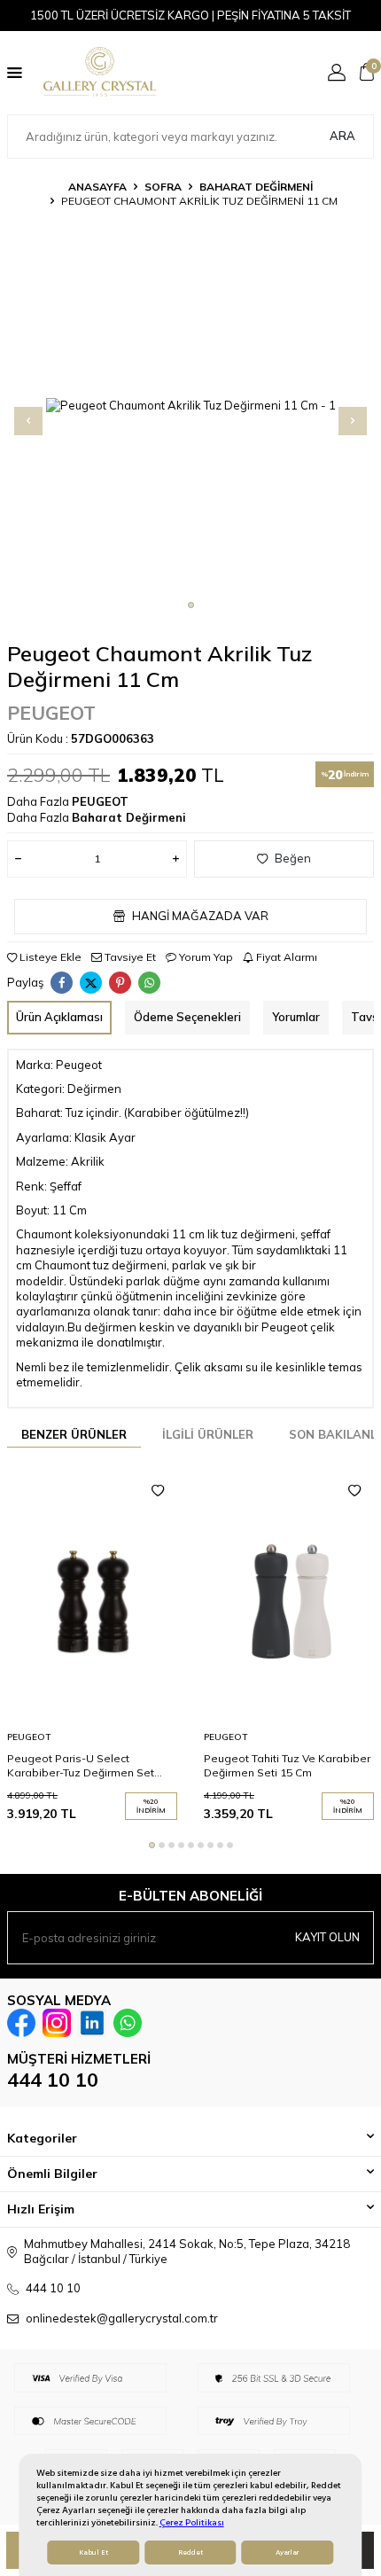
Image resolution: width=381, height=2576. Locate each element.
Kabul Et (93, 2553)
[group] (190, 406)
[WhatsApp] (128, 2023)
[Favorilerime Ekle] (158, 1491)
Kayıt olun (327, 1937)
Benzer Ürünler (74, 1434)
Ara (342, 136)
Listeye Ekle (49, 957)
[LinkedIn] (92, 2023)
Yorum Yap (205, 957)
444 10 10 (53, 2080)
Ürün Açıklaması (59, 1017)
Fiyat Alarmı (285, 957)
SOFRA (163, 187)
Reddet (190, 2553)
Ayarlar (287, 2553)
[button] (191, 605)
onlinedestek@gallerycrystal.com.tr (122, 2318)
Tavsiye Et (129, 957)
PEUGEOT (51, 713)
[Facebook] (21, 2023)
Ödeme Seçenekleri (187, 1017)
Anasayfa (97, 187)
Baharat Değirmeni (256, 187)
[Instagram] (57, 2023)
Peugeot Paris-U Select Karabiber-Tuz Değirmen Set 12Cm (81, 1766)
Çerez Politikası (192, 2522)
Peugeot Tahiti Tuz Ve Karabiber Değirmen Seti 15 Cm (287, 1765)
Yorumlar (296, 1017)
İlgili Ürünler (208, 1434)
